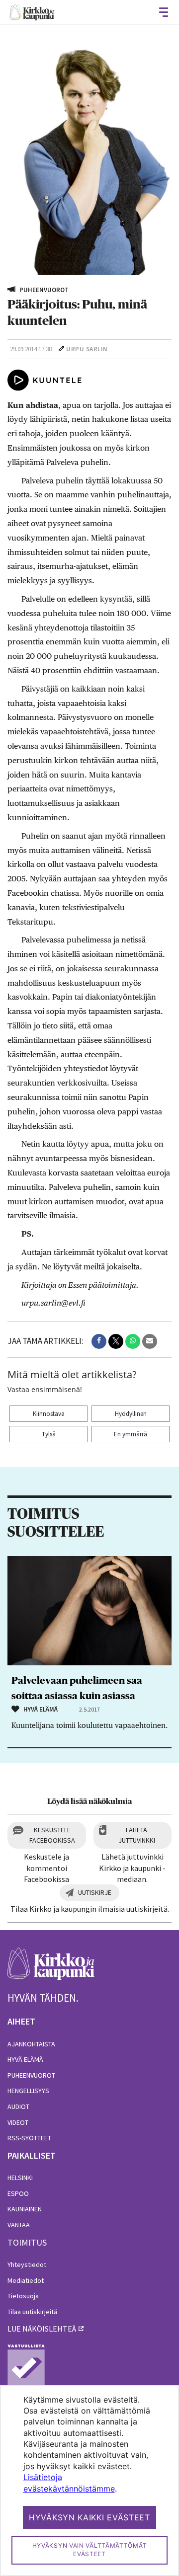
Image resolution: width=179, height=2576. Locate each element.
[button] (99, 1341)
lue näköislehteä (42, 2329)
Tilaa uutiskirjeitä (32, 2312)
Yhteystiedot (27, 2264)
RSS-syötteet (29, 2138)
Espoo (18, 2193)
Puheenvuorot (31, 2075)
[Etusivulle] (32, 12)
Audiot (18, 2107)
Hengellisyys (28, 2091)
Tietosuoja (23, 2296)
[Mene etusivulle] (51, 1969)
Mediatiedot (26, 2280)
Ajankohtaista (31, 2044)
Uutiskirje (95, 1892)
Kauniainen (25, 2209)
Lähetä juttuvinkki (137, 1835)
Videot (18, 2122)
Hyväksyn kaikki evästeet (89, 2517)
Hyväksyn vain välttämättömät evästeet (90, 2550)
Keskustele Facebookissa (52, 1835)
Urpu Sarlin (87, 349)
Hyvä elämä (25, 2059)
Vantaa (19, 2225)
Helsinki (20, 2178)
